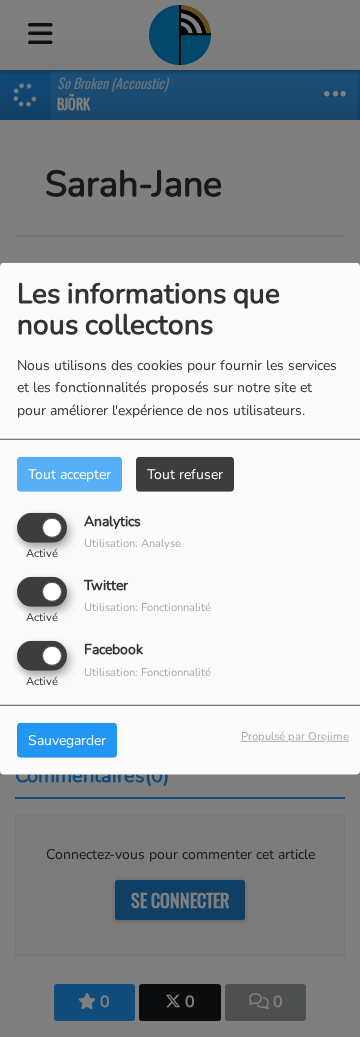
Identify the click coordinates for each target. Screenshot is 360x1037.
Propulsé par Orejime (295, 736)
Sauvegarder (67, 740)
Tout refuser (185, 473)
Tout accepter (69, 473)
